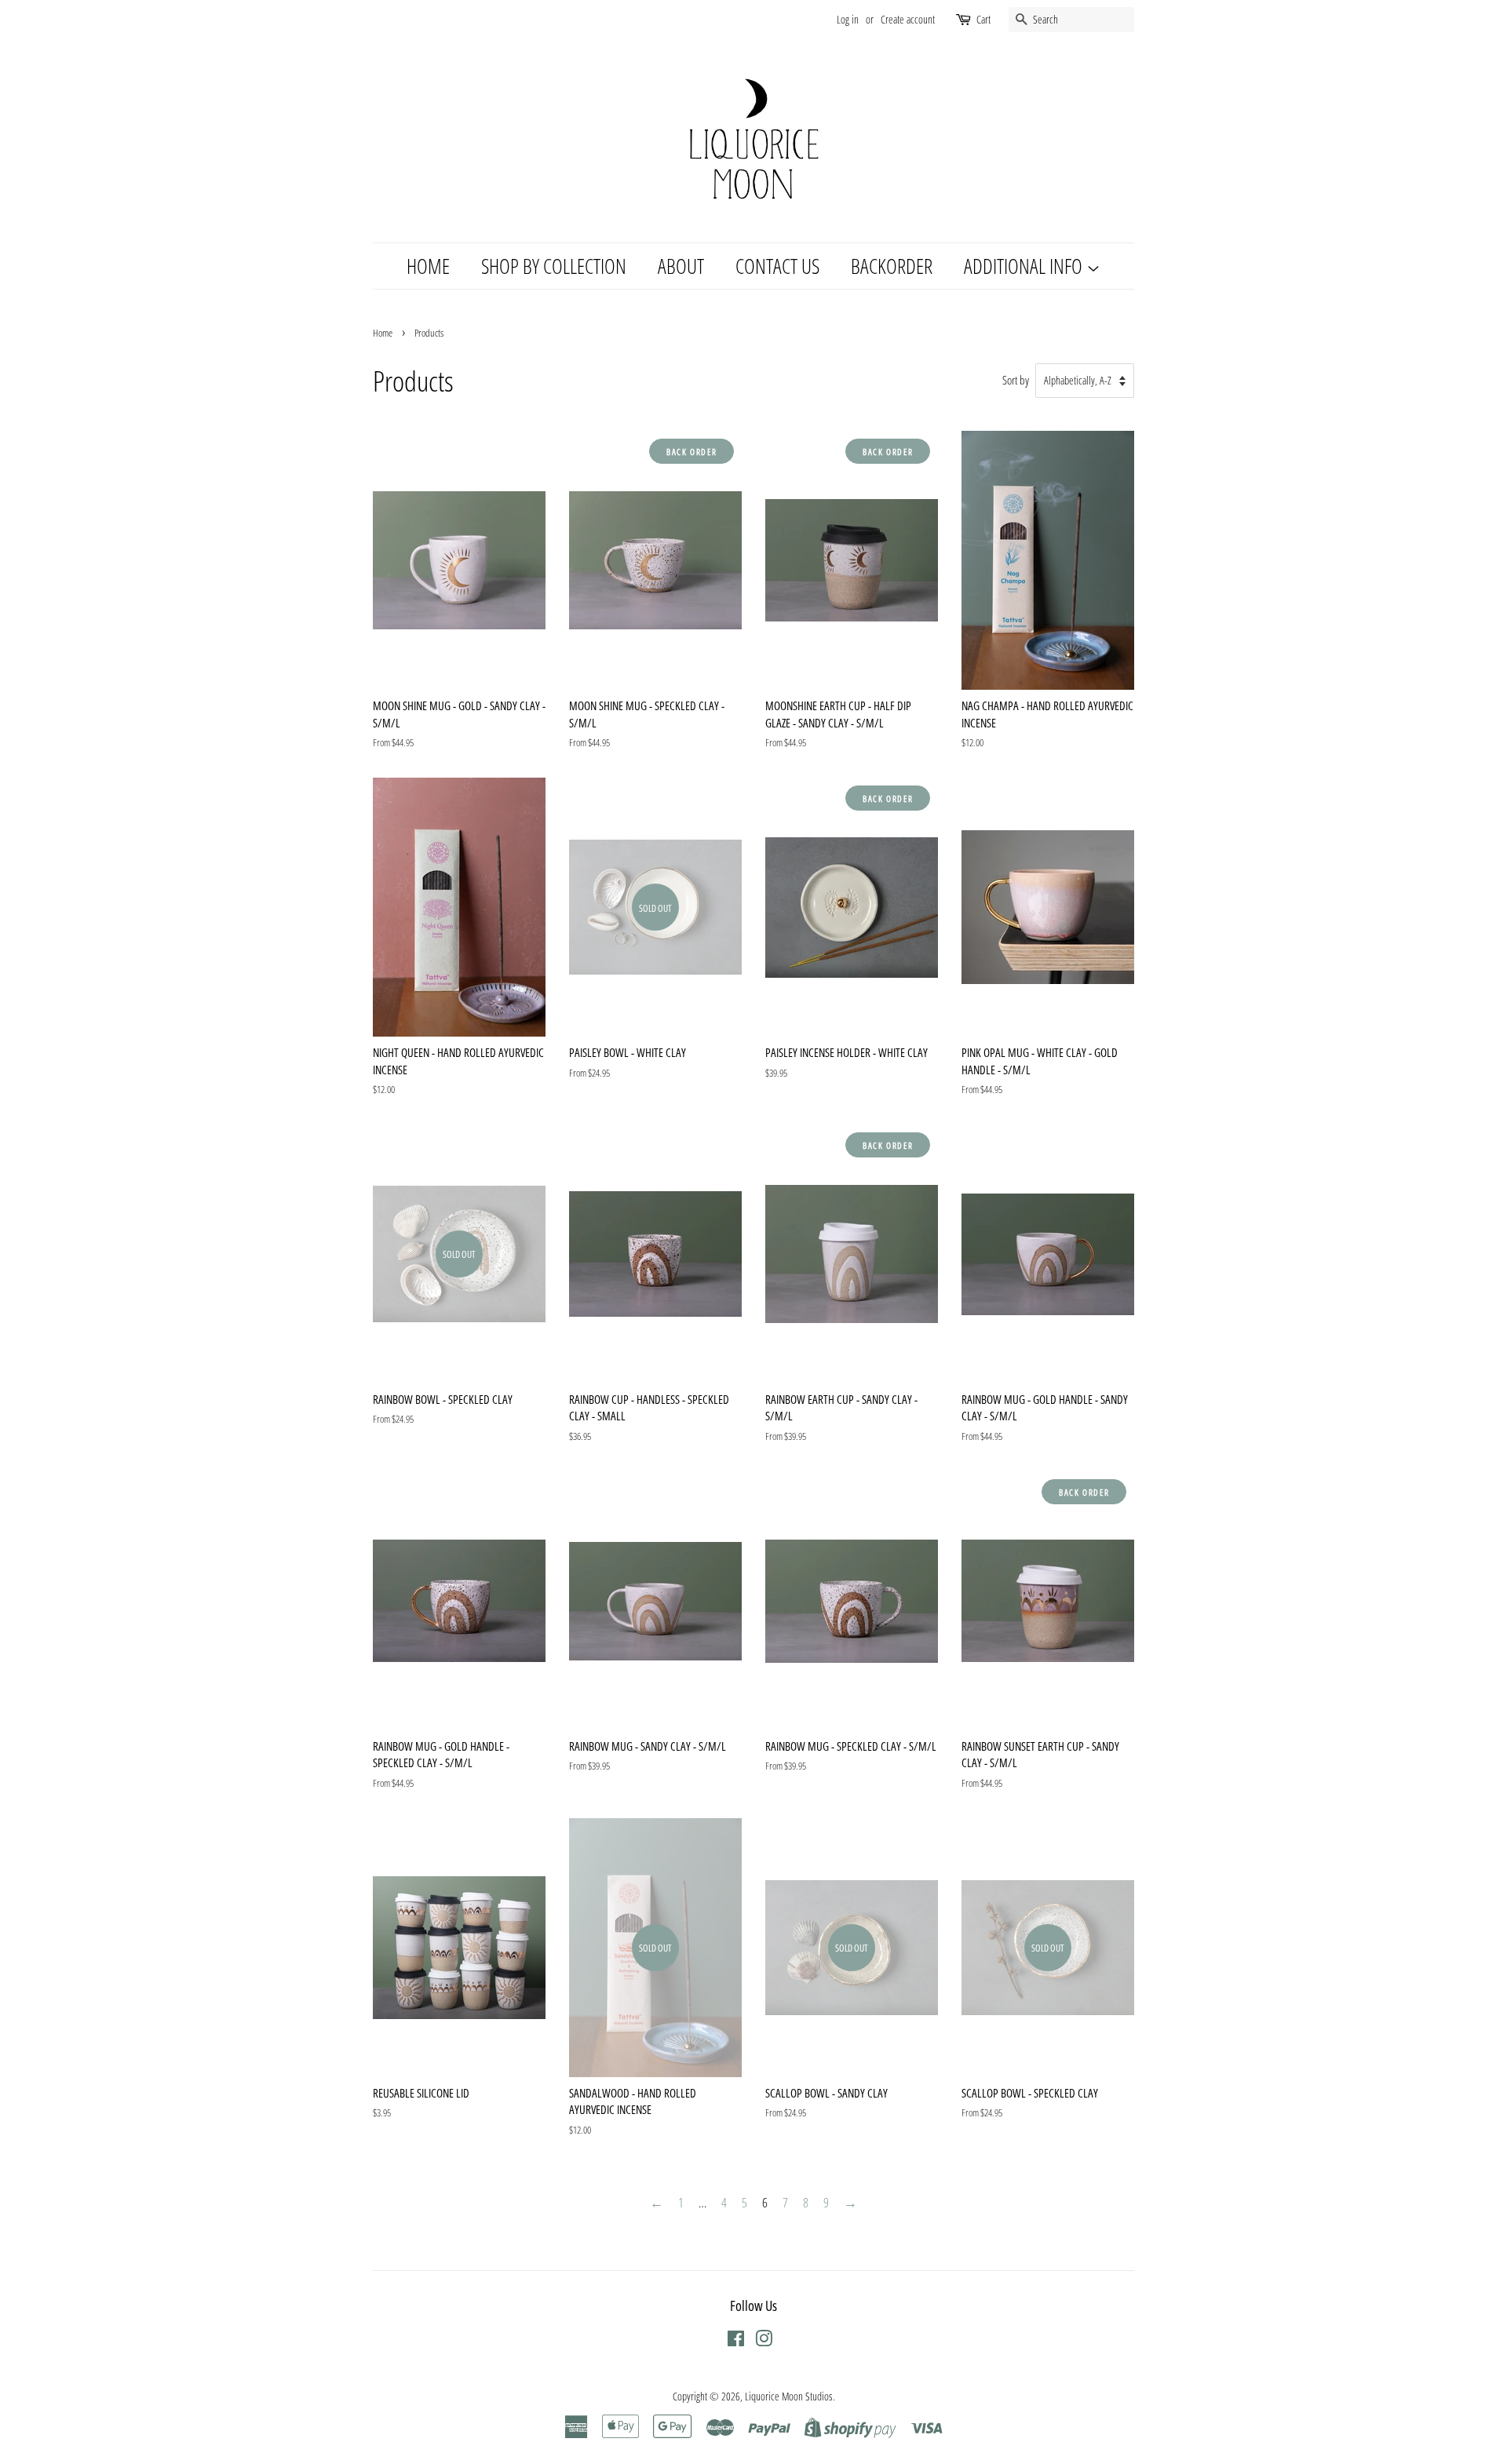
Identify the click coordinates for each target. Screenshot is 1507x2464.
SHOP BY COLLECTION (554, 266)
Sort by (1016, 380)
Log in (848, 19)
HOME (428, 266)
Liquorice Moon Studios (789, 2396)
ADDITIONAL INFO (1025, 266)
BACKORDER (892, 266)
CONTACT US (777, 266)
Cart (983, 19)
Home (383, 333)
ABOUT (681, 266)
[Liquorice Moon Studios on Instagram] (764, 2341)
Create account (908, 19)
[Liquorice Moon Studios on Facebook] (736, 2341)
